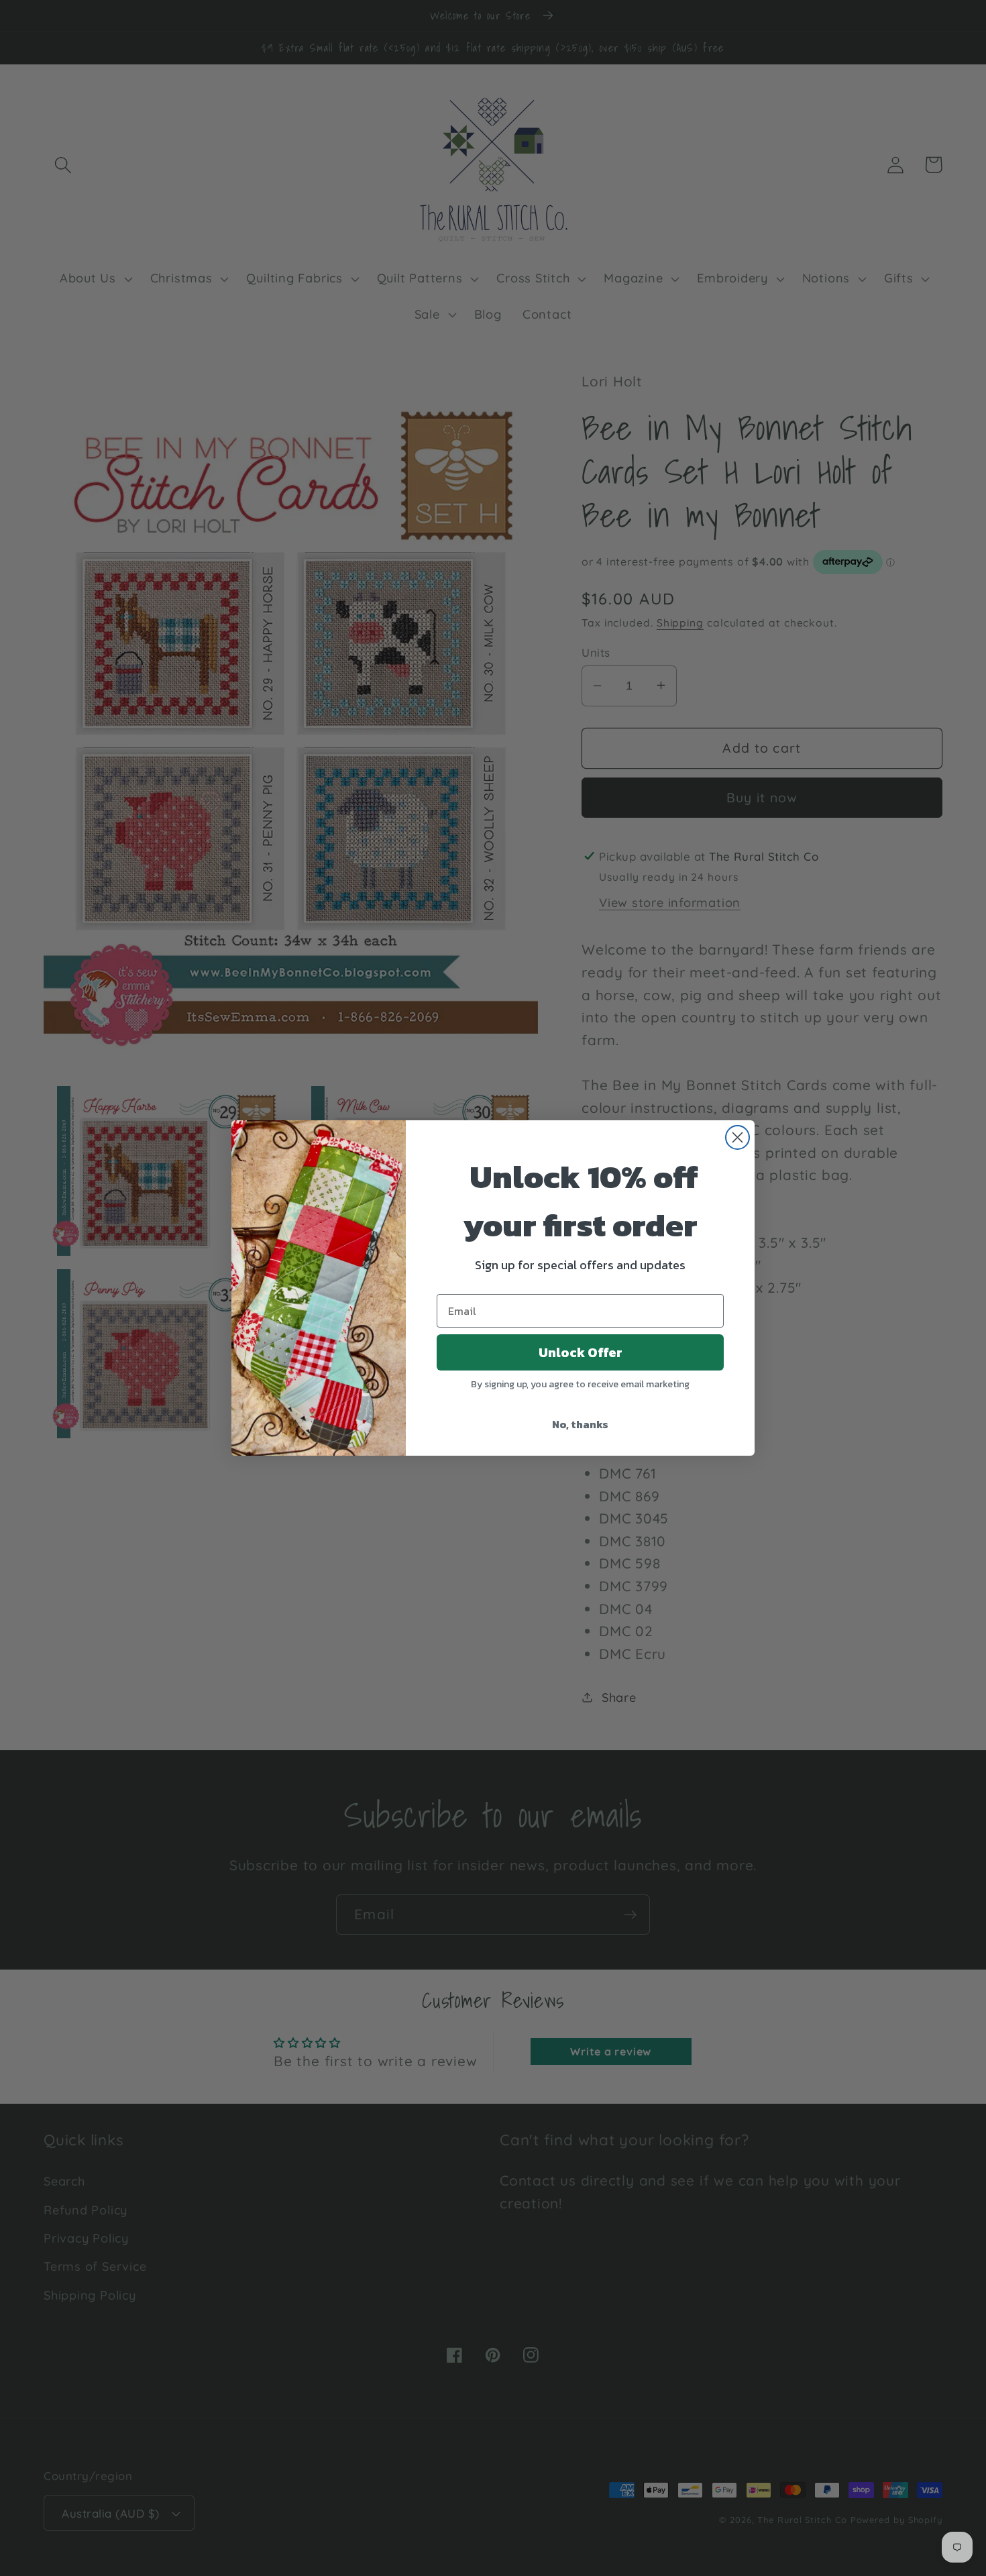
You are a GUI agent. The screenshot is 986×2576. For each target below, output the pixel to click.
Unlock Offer (581, 1352)
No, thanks (580, 1424)
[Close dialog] (737, 1137)
